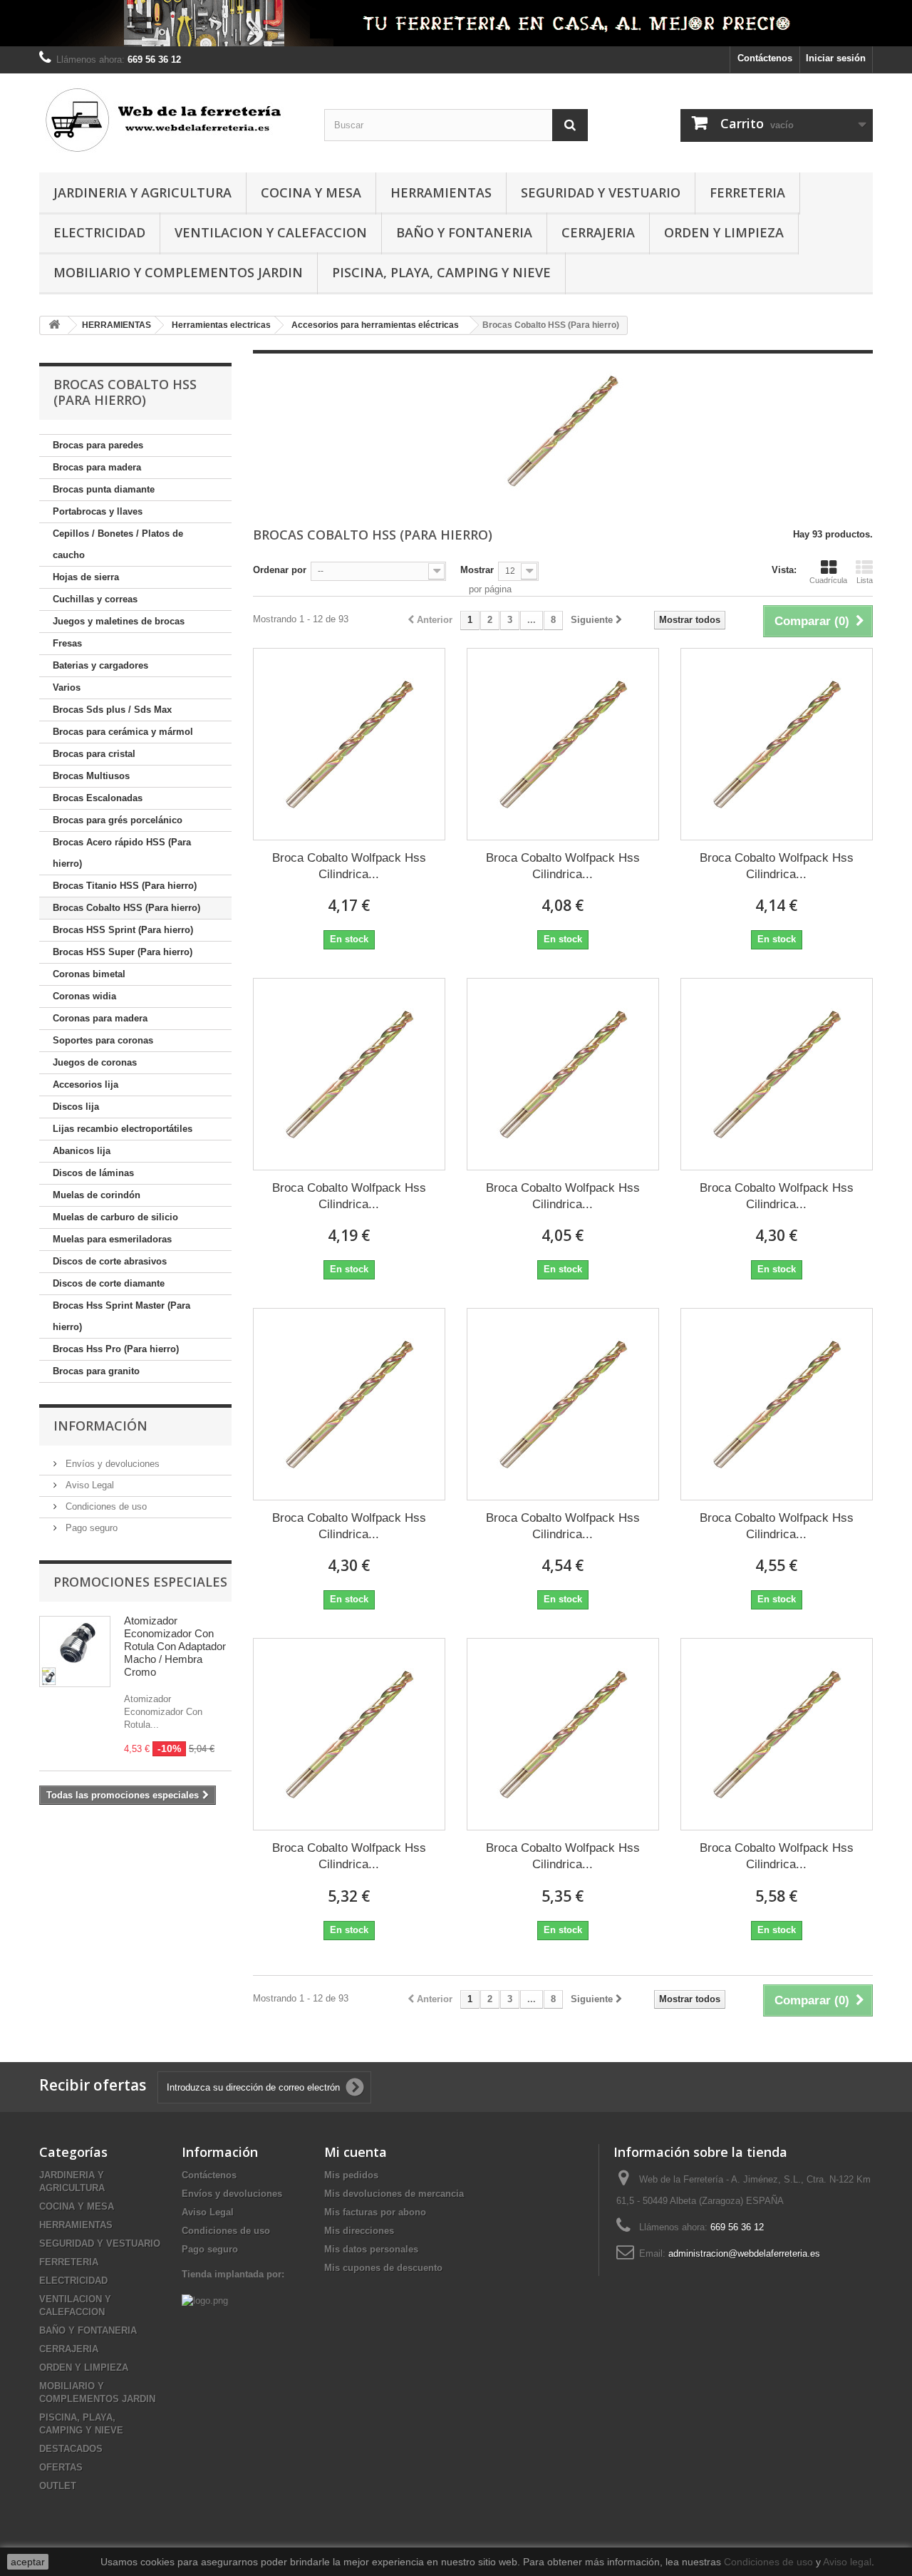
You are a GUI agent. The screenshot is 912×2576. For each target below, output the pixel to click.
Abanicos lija (82, 1151)
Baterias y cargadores (100, 665)
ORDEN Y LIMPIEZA (724, 232)
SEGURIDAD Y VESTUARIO (601, 192)
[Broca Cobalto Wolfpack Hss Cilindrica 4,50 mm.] (563, 1404)
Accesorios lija (85, 1085)
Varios (67, 687)
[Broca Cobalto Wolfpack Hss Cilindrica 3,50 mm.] (777, 1074)
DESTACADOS (71, 2449)
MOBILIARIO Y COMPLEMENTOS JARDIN (178, 272)
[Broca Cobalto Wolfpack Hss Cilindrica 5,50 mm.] (349, 1734)
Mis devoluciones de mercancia (394, 2194)
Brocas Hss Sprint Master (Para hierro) (121, 1316)
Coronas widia (84, 996)
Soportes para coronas (103, 1040)
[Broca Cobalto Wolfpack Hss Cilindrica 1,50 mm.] (563, 744)
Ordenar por (280, 570)
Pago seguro (90, 1528)
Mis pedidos (351, 2175)
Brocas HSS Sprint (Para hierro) (123, 930)
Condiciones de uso (105, 1506)
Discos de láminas (93, 1173)
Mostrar (477, 570)
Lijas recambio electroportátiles (123, 1129)
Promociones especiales (140, 1582)
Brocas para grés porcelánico (118, 820)
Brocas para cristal (94, 754)
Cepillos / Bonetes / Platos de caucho (118, 544)
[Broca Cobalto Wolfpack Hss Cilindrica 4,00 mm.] (349, 1404)
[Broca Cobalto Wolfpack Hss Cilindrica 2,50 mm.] (349, 1074)
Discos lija (76, 1107)
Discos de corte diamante (109, 1283)
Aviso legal (847, 2562)
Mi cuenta (356, 2152)
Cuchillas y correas (95, 599)
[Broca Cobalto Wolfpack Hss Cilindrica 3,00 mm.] (563, 1074)
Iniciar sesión (836, 58)
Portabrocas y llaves (98, 511)
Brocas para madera (97, 467)
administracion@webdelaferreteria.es (744, 2253)
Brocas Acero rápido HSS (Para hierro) (122, 853)
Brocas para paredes (98, 445)
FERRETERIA (747, 192)
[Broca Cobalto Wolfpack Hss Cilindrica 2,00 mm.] (777, 744)
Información (100, 1426)
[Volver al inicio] (54, 325)
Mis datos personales (371, 2249)
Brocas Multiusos (91, 776)
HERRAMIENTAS (441, 192)
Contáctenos (765, 58)
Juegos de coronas (95, 1062)
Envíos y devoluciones (111, 1464)
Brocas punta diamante (104, 489)
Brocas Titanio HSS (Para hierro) (125, 886)
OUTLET (58, 2486)
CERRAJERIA (598, 232)
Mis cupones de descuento (383, 2268)
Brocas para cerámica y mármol (123, 732)
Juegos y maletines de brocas (119, 621)
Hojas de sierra (86, 577)
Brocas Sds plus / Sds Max (112, 710)
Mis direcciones (359, 2231)
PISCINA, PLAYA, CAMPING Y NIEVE (441, 272)
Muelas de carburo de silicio (115, 1217)
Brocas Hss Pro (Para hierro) (116, 1349)
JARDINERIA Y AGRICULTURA (142, 192)
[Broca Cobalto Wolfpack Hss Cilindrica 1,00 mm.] (349, 744)
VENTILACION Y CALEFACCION (271, 232)
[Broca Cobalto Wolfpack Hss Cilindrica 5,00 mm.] (777, 1404)
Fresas (67, 643)
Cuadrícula (828, 580)
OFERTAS (61, 2467)
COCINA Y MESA (311, 192)
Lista (865, 580)
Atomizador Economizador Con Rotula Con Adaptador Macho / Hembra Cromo (175, 1646)
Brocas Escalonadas (98, 798)
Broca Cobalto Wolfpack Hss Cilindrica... (349, 866)
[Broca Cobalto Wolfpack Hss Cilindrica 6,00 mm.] (563, 1734)
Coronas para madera (100, 1018)
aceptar (28, 2562)
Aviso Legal (88, 1485)
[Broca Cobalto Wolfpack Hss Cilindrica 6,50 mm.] (777, 1734)
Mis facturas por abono (375, 2212)
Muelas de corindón (97, 1195)
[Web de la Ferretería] (171, 119)
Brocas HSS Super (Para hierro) (123, 952)
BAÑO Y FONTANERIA (464, 232)
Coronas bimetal (89, 974)
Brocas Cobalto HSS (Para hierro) (126, 908)
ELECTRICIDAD (99, 232)
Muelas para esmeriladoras (112, 1239)
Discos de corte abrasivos (110, 1261)
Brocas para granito (96, 1371)
